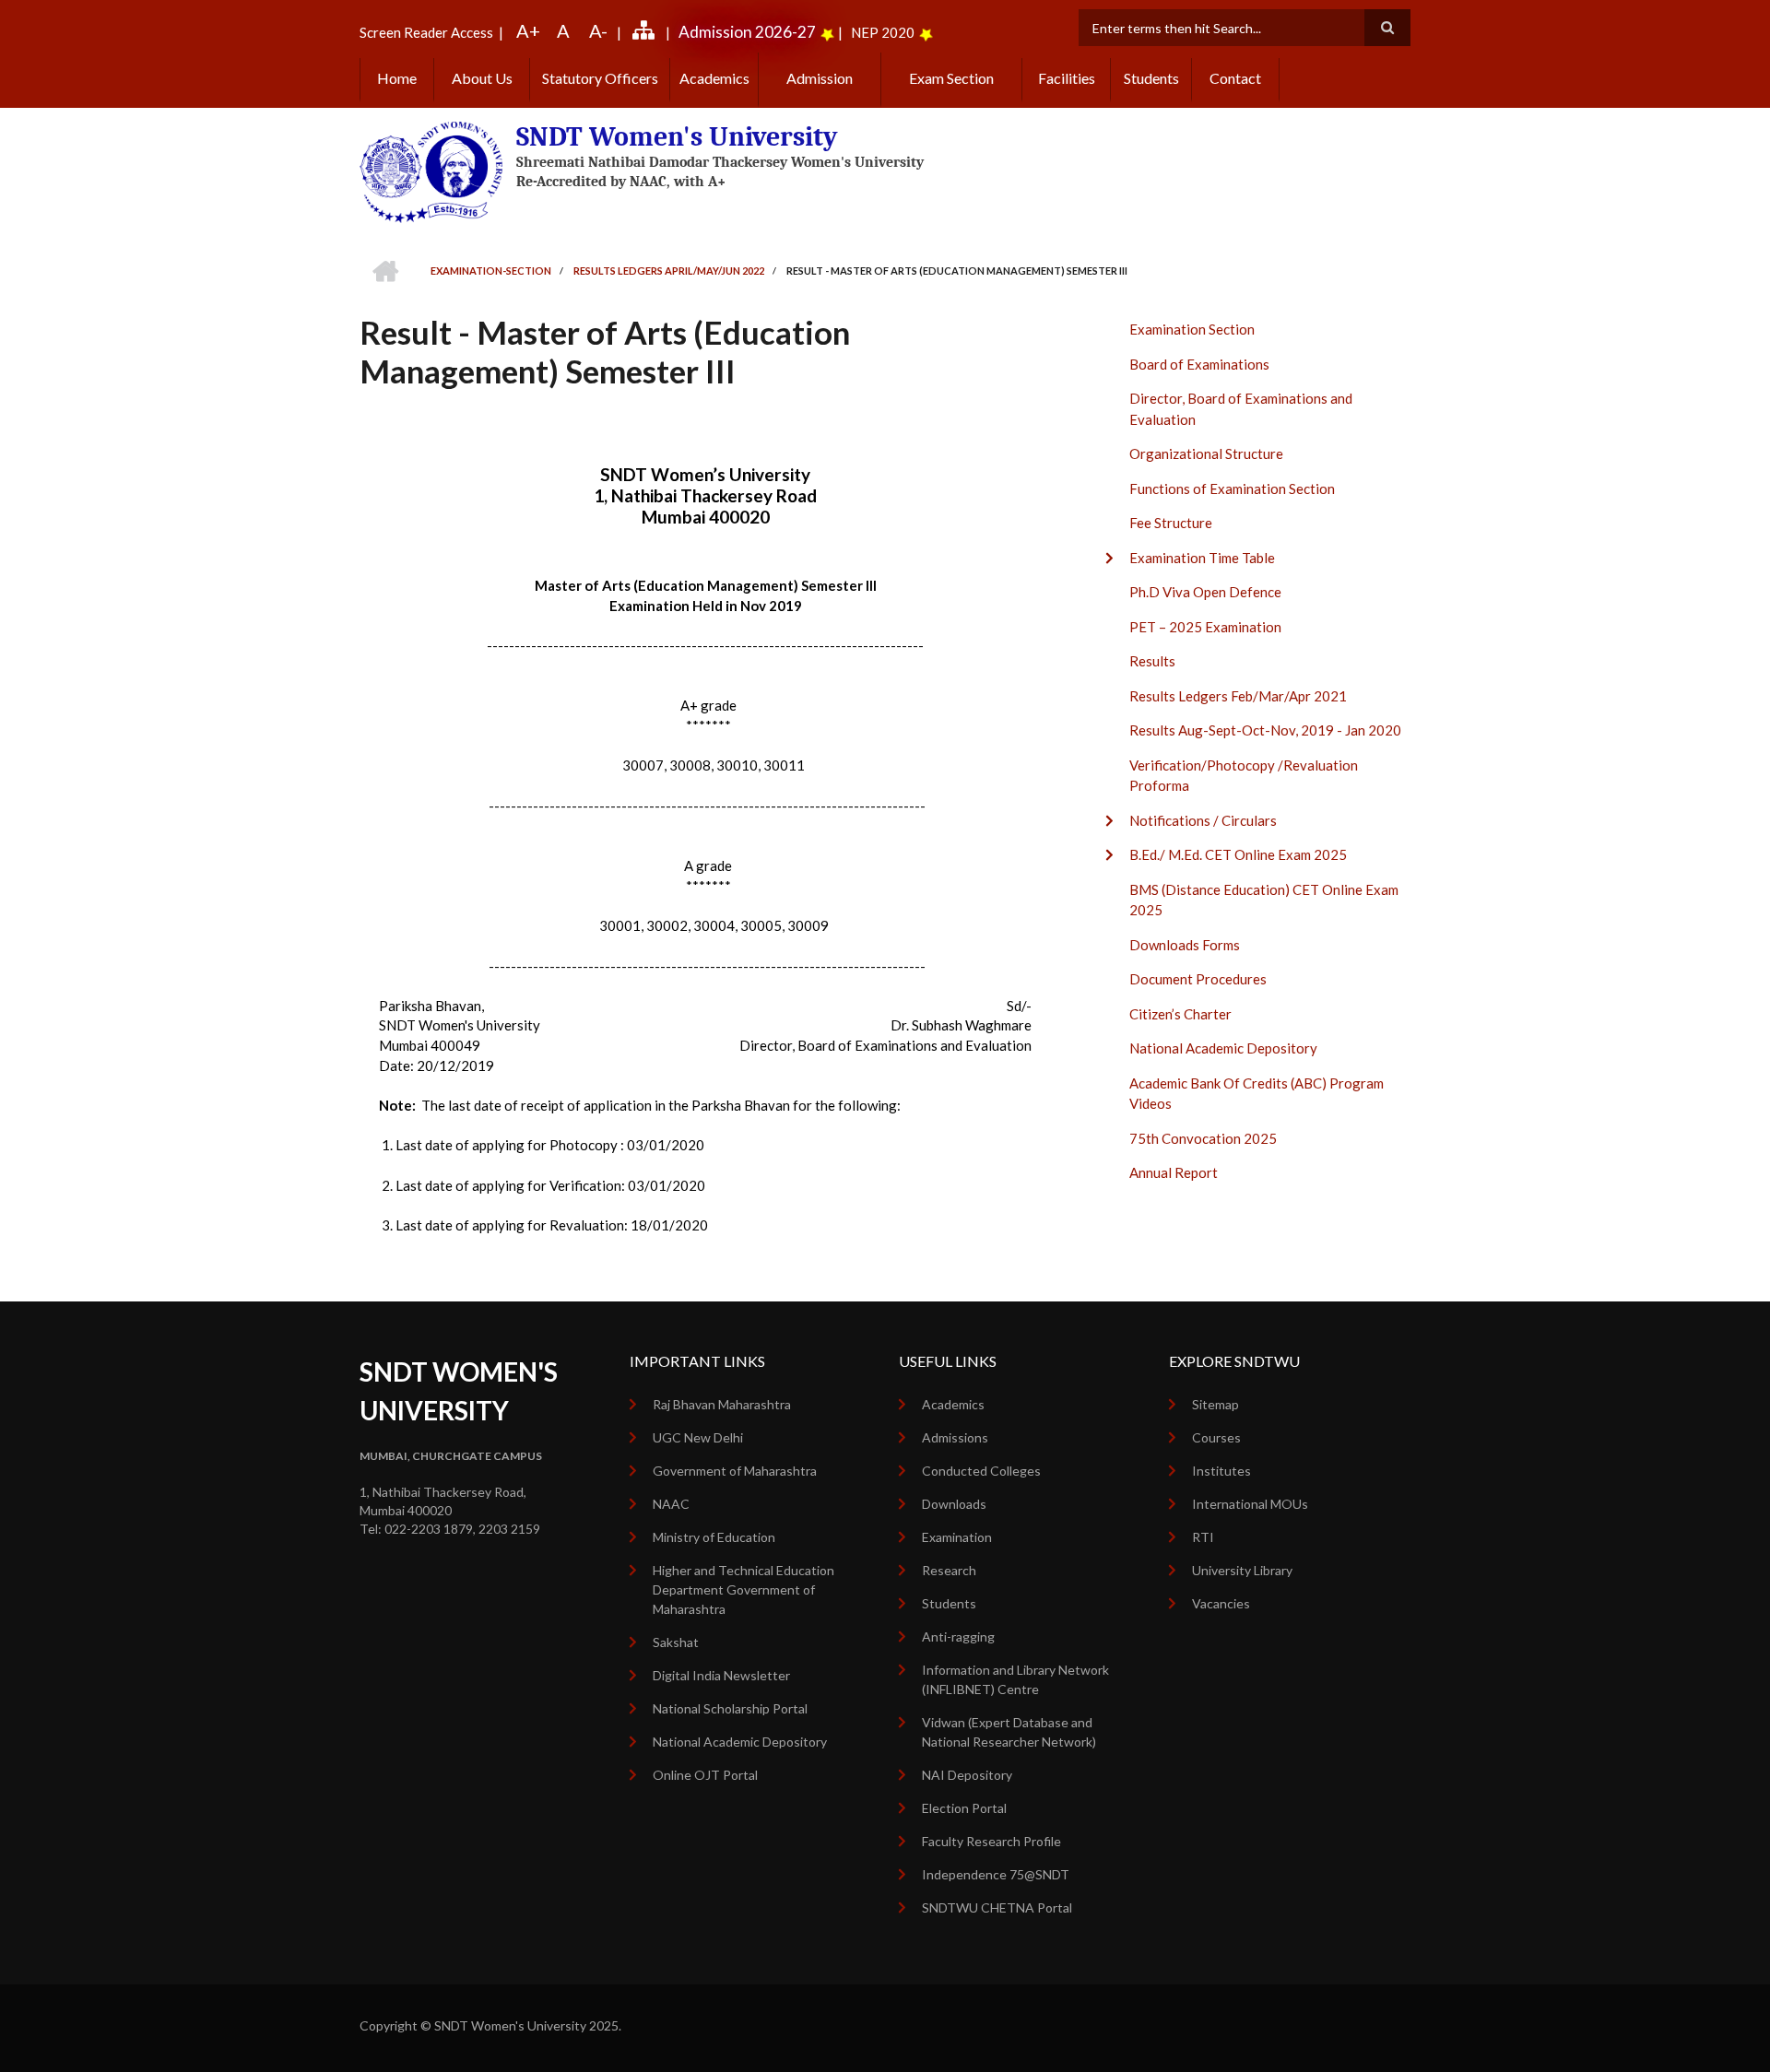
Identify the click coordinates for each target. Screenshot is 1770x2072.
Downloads (954, 1504)
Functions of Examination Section (1232, 489)
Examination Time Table (1202, 558)
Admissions (955, 1437)
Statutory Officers (600, 78)
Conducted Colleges (981, 1471)
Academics (714, 78)
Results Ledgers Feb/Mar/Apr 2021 (1238, 696)
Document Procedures (1198, 979)
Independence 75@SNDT (996, 1874)
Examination (957, 1537)
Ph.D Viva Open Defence (1205, 592)
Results (1152, 661)
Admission (820, 78)
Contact (1235, 78)
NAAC (671, 1504)
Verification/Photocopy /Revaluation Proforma (1244, 776)
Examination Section (1192, 329)
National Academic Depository (1223, 1048)
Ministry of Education (714, 1537)
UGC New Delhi (698, 1437)
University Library (1242, 1570)
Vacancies (1221, 1603)
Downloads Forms (1185, 945)
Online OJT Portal (705, 1775)
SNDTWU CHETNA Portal (997, 1907)
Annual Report (1174, 1172)
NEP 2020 (883, 32)
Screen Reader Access (426, 32)
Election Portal (964, 1808)
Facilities (1067, 78)
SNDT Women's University (677, 137)
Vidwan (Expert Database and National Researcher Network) (1009, 1732)
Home (397, 78)
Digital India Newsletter (721, 1675)
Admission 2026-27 (747, 32)
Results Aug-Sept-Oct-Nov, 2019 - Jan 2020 (1265, 730)
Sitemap (1215, 1404)
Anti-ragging (958, 1636)
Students (1151, 78)
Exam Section (951, 78)
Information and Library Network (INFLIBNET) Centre (1015, 1679)
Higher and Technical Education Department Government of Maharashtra (743, 1589)
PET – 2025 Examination (1205, 627)
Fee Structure (1171, 523)
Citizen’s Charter (1180, 1014)
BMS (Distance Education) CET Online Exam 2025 (1264, 900)
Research (949, 1570)
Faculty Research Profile (991, 1841)
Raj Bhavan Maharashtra (722, 1404)
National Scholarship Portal (730, 1708)
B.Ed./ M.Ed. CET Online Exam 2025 (1238, 854)
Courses (1216, 1437)
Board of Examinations (1199, 364)
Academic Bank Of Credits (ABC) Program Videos (1257, 1094)
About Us (482, 78)
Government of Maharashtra (735, 1471)
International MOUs (1250, 1504)
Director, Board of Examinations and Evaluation (1241, 409)
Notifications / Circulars (1203, 820)
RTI (1203, 1537)
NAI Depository (967, 1775)
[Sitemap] (646, 32)
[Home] (431, 171)
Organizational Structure (1206, 453)
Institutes (1221, 1471)
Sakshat (676, 1642)
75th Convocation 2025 (1203, 1138)
